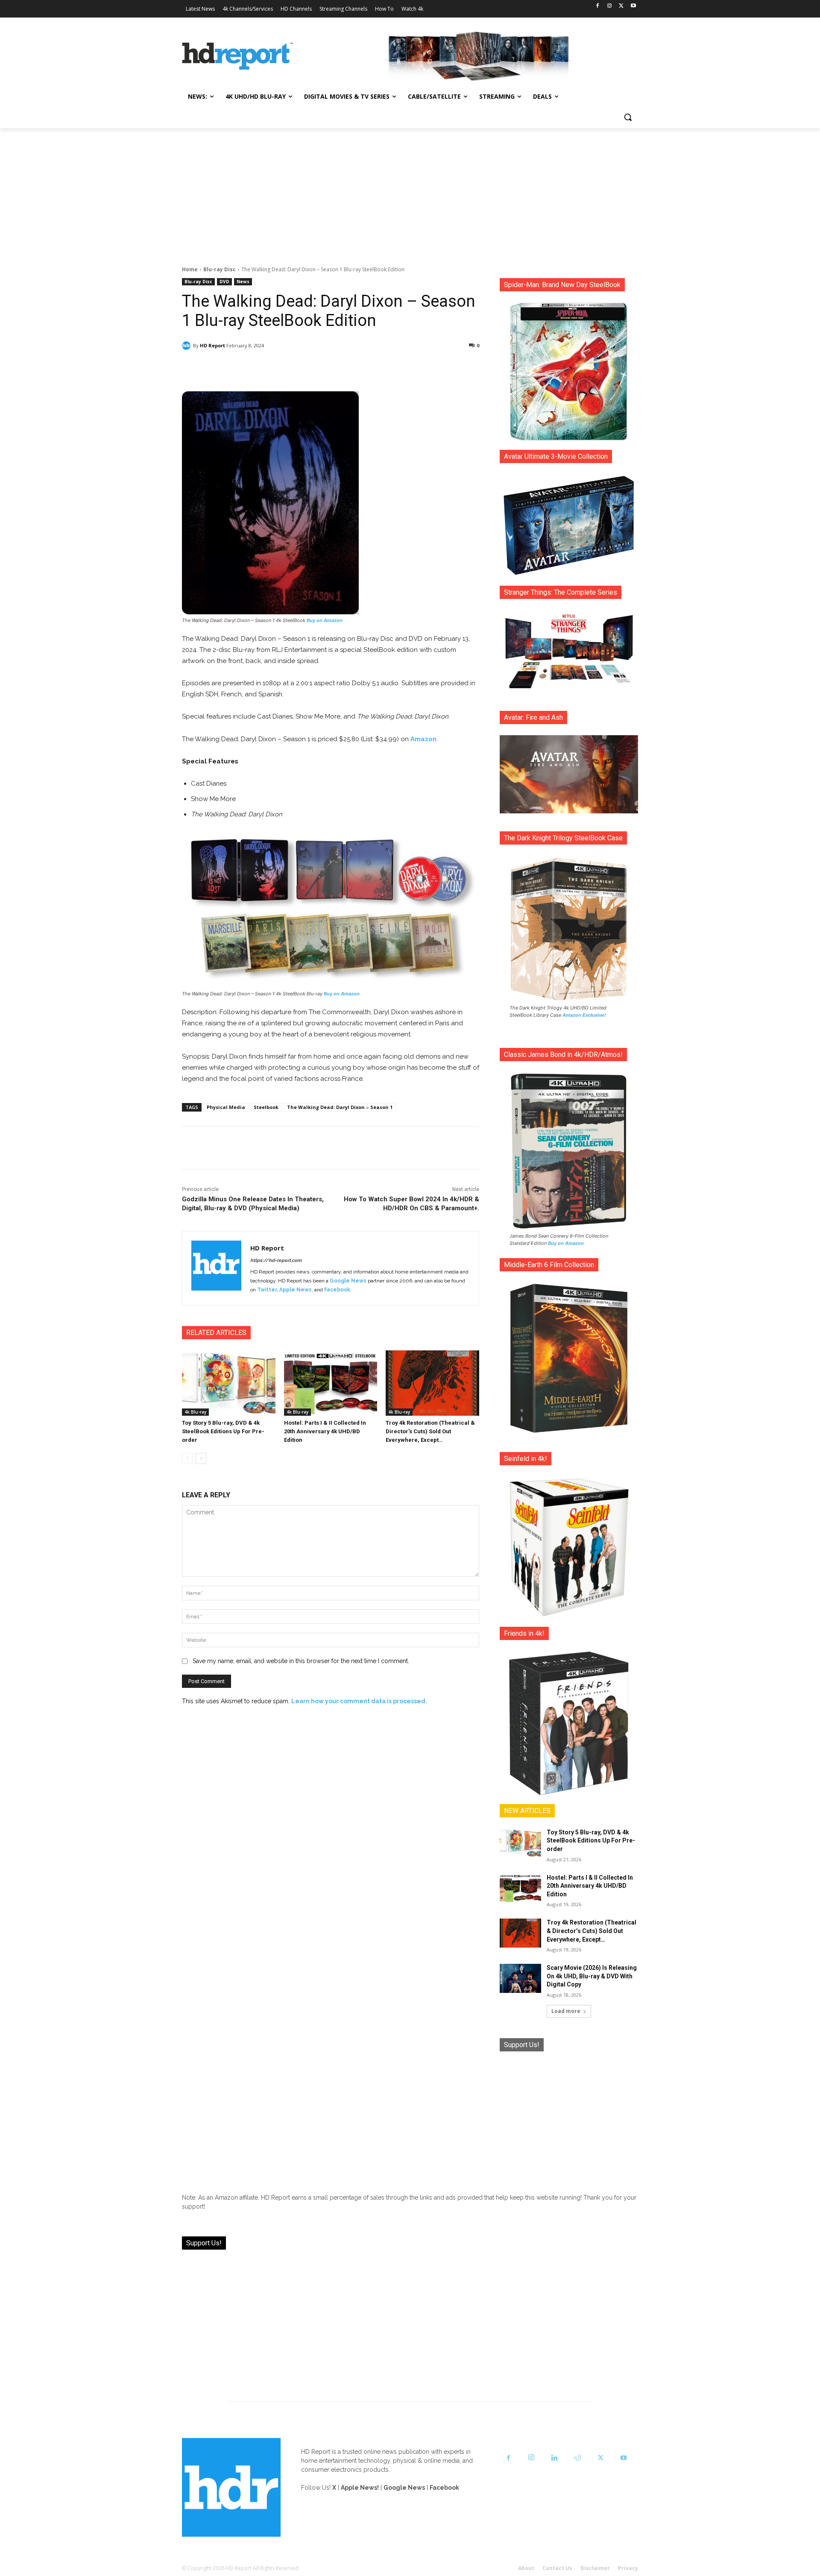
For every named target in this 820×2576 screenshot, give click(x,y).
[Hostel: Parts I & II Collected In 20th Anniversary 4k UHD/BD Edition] (331, 1383)
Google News (348, 1281)
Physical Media (226, 1107)
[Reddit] (577, 2458)
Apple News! (360, 2488)
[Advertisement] (410, 192)
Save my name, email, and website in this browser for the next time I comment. (301, 1661)
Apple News (296, 1290)
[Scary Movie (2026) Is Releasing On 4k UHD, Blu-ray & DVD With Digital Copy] (520, 1978)
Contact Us (557, 2568)
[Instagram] (610, 6)
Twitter (267, 1290)
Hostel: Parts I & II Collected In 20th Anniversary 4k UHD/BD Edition (325, 1431)
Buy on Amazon (325, 620)
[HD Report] (237, 56)
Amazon (423, 739)
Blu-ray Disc (220, 269)
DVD (224, 282)
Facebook (337, 1290)
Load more (566, 2011)
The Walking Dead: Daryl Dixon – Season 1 (340, 1107)
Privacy (628, 2568)
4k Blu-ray (195, 1412)
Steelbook (266, 1107)
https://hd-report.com (276, 1260)
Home (190, 269)
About (526, 2568)
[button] (628, 117)
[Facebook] (598, 6)
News (243, 282)
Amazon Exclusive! (584, 1015)
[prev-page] (187, 1458)
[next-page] (201, 1458)
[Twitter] (621, 6)
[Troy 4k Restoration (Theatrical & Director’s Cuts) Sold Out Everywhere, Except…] (432, 1383)
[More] (406, 367)
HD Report (212, 345)
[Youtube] (633, 6)
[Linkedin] (554, 2458)
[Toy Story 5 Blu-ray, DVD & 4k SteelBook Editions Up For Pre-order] (229, 1383)
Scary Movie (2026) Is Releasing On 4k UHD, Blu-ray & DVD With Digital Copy (592, 1976)
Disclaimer (595, 2568)
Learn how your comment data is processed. (359, 1701)
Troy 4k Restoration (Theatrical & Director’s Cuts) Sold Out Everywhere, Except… (430, 1431)
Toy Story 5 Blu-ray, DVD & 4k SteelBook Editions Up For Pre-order (223, 1431)
